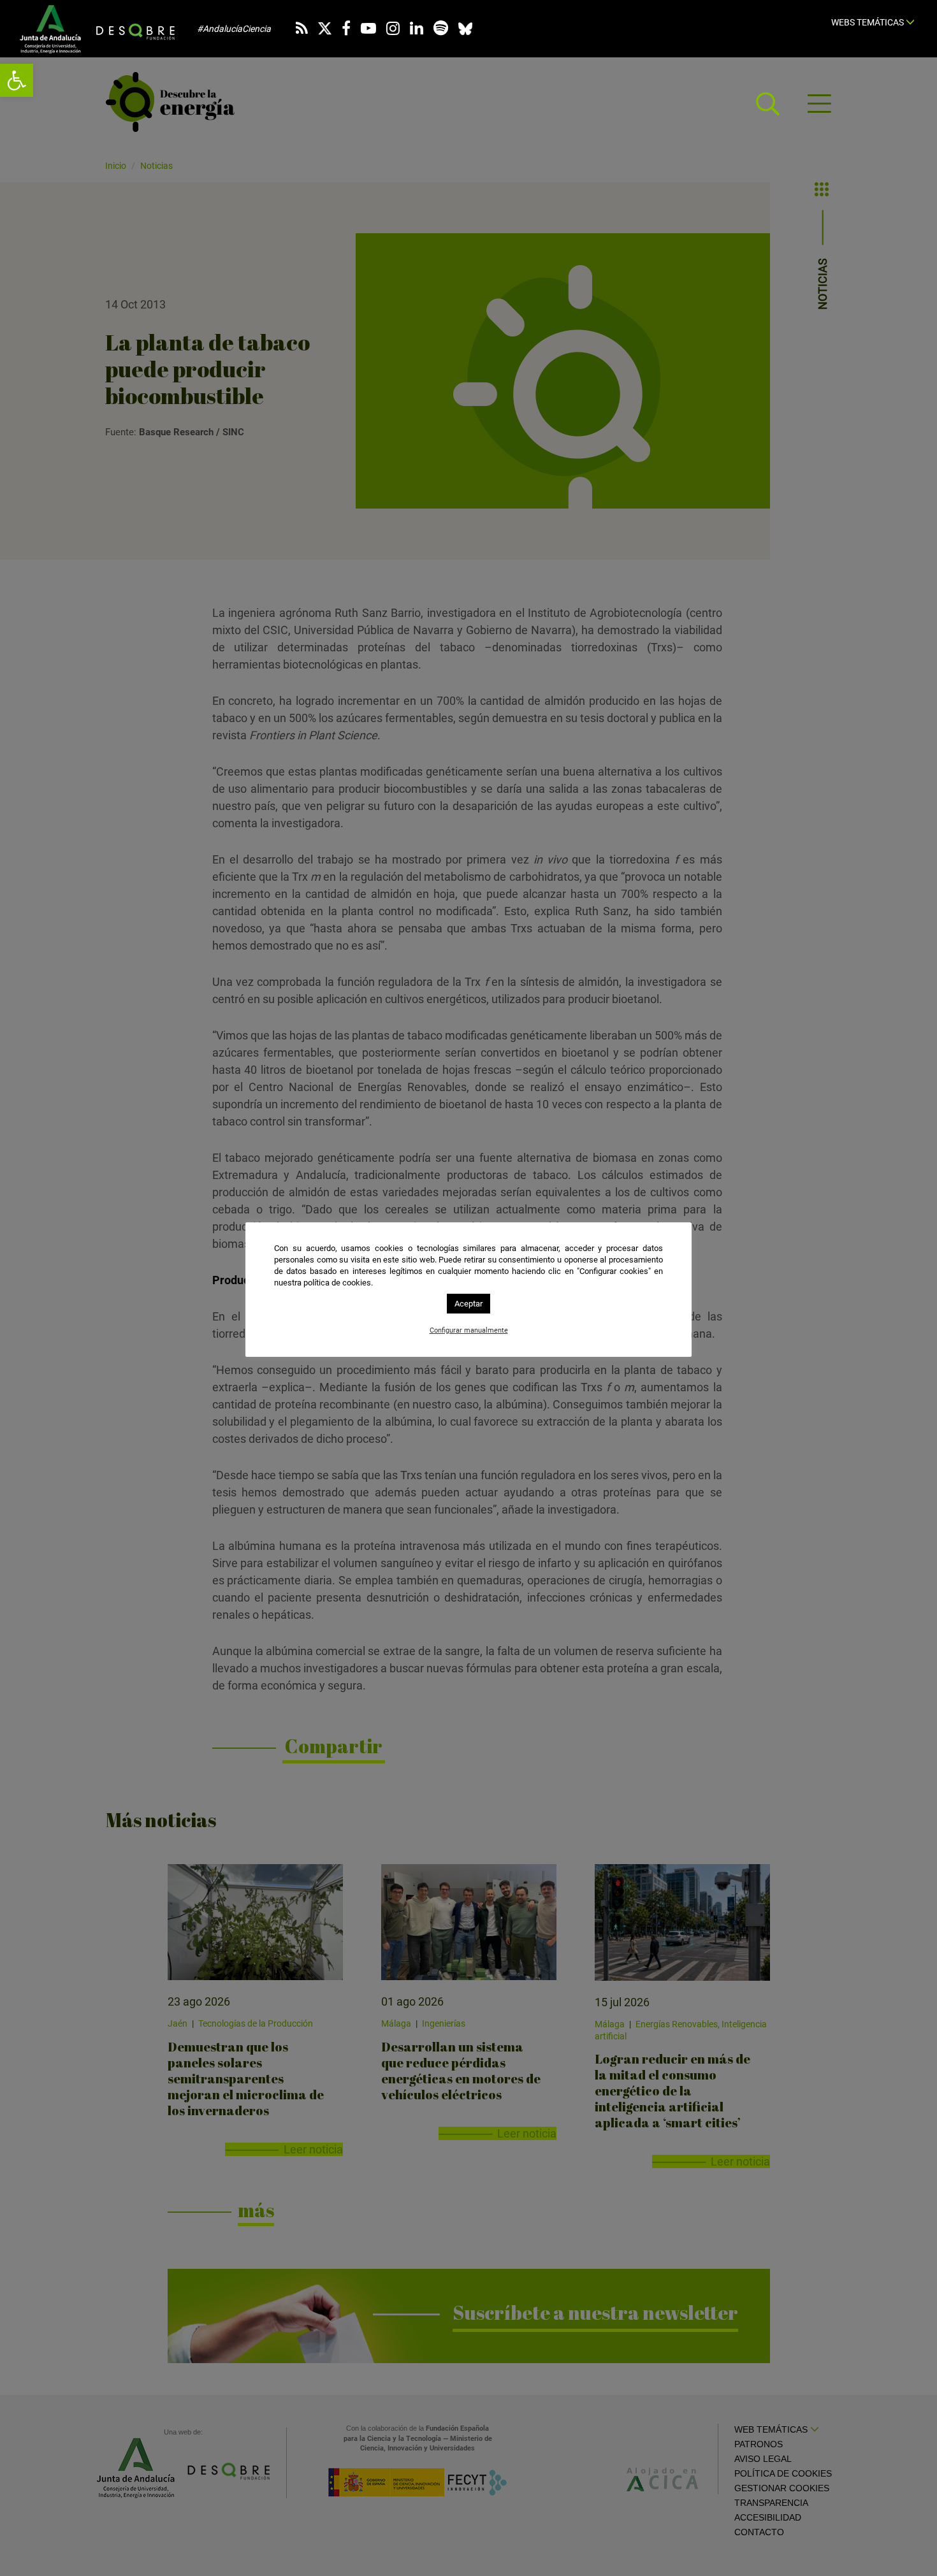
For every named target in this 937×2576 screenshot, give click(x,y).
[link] (17, 80)
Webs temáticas (868, 22)
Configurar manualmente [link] (469, 1330)
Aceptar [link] (468, 1304)
